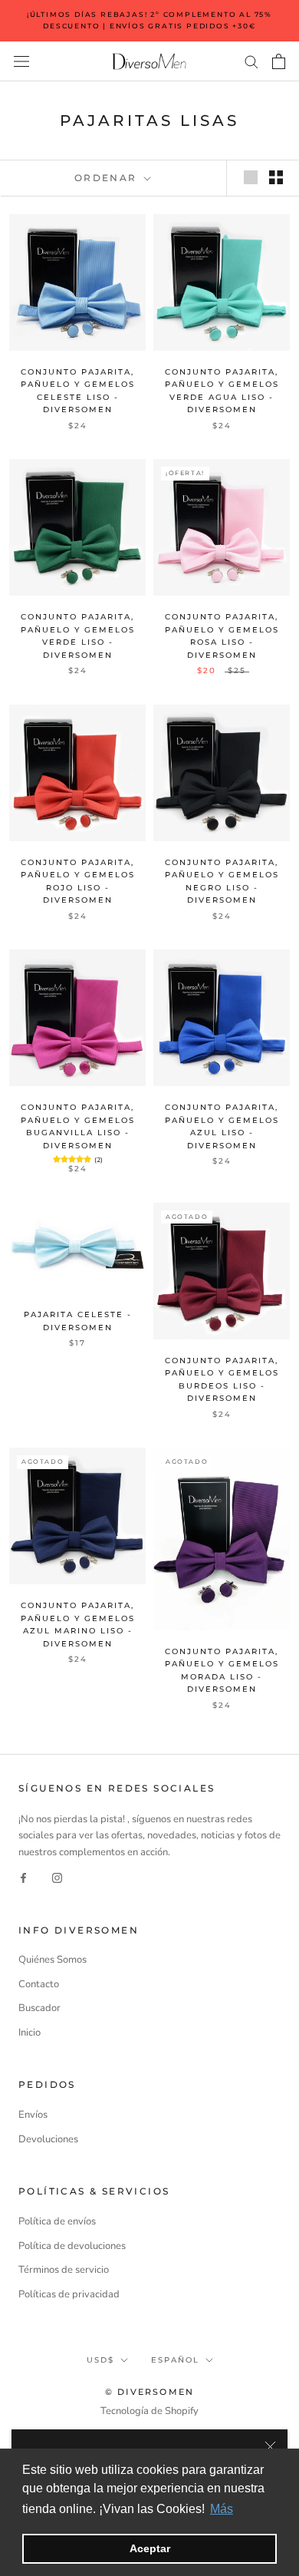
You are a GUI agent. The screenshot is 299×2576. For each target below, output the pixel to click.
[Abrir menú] (21, 61)
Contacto (39, 1984)
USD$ (100, 2360)
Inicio (30, 2033)
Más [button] (222, 2509)
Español (175, 2360)
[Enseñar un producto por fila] (251, 177)
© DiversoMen (149, 2392)
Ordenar (108, 178)
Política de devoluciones (72, 2246)
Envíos (33, 2115)
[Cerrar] (270, 2447)
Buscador (39, 2008)
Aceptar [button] (150, 2548)
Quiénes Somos (53, 1960)
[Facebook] (23, 1877)
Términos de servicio (64, 2270)
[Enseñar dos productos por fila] (276, 177)
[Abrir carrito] (279, 61)
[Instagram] (57, 1877)
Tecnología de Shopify (149, 2411)
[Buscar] (251, 61)
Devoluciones (48, 2139)
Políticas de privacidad (69, 2294)
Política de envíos (57, 2221)
